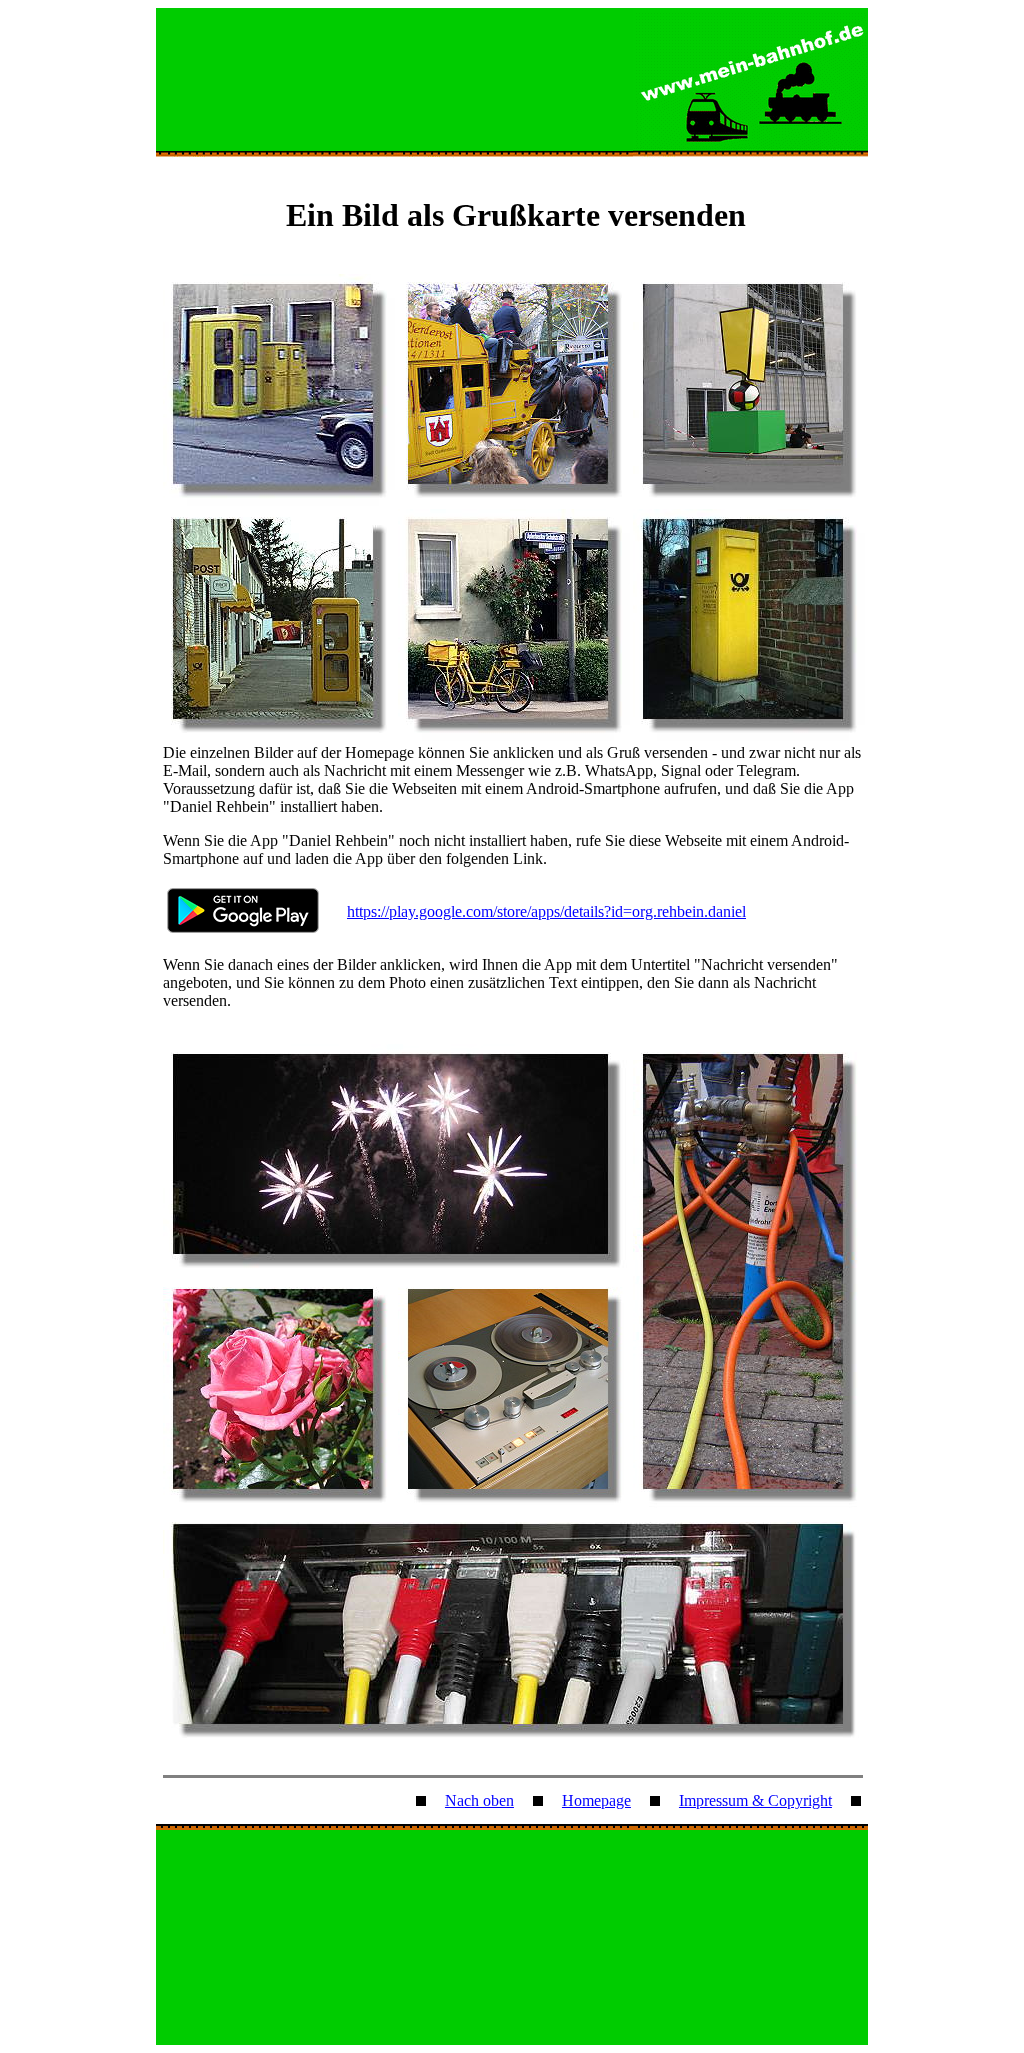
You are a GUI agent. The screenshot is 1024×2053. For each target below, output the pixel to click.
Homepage (596, 1800)
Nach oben (479, 1800)
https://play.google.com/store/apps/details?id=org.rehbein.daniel (546, 911)
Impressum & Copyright (755, 1800)
